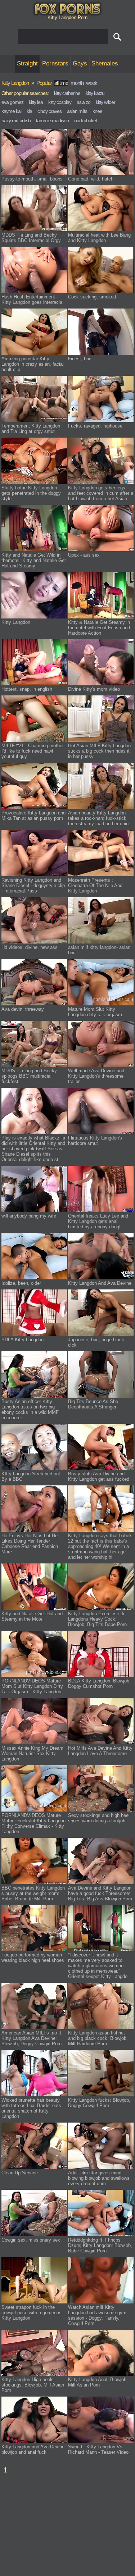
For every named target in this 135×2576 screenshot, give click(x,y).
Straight (27, 63)
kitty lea (36, 102)
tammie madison (52, 120)
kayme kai (11, 111)
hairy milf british (16, 120)
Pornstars (55, 63)
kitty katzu (95, 93)
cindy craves (49, 111)
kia (29, 111)
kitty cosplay (60, 102)
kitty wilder (105, 102)
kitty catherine (67, 93)
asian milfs (77, 111)
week (92, 83)
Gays (80, 63)
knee (97, 111)
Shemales (105, 63)
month (77, 83)
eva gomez (12, 102)
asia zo (84, 102)
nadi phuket (85, 120)
